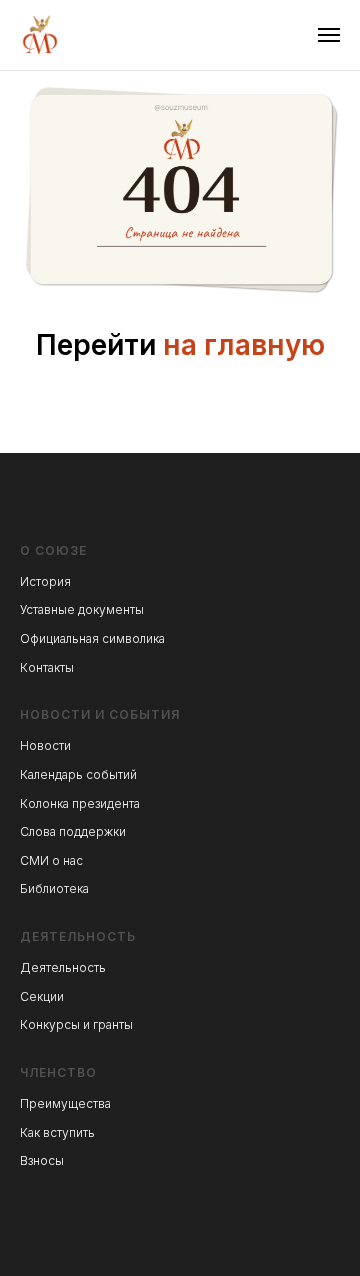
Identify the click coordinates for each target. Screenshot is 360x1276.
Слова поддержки (73, 831)
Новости (45, 745)
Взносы (42, 1160)
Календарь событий (78, 774)
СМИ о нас (51, 860)
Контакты (47, 667)
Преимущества (65, 1103)
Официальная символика (92, 638)
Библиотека (54, 888)
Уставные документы (82, 609)
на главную (244, 345)
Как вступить (57, 1132)
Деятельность (63, 967)
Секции (42, 996)
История (45, 581)
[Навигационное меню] (329, 35)
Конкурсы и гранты (76, 1024)
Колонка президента (80, 803)
